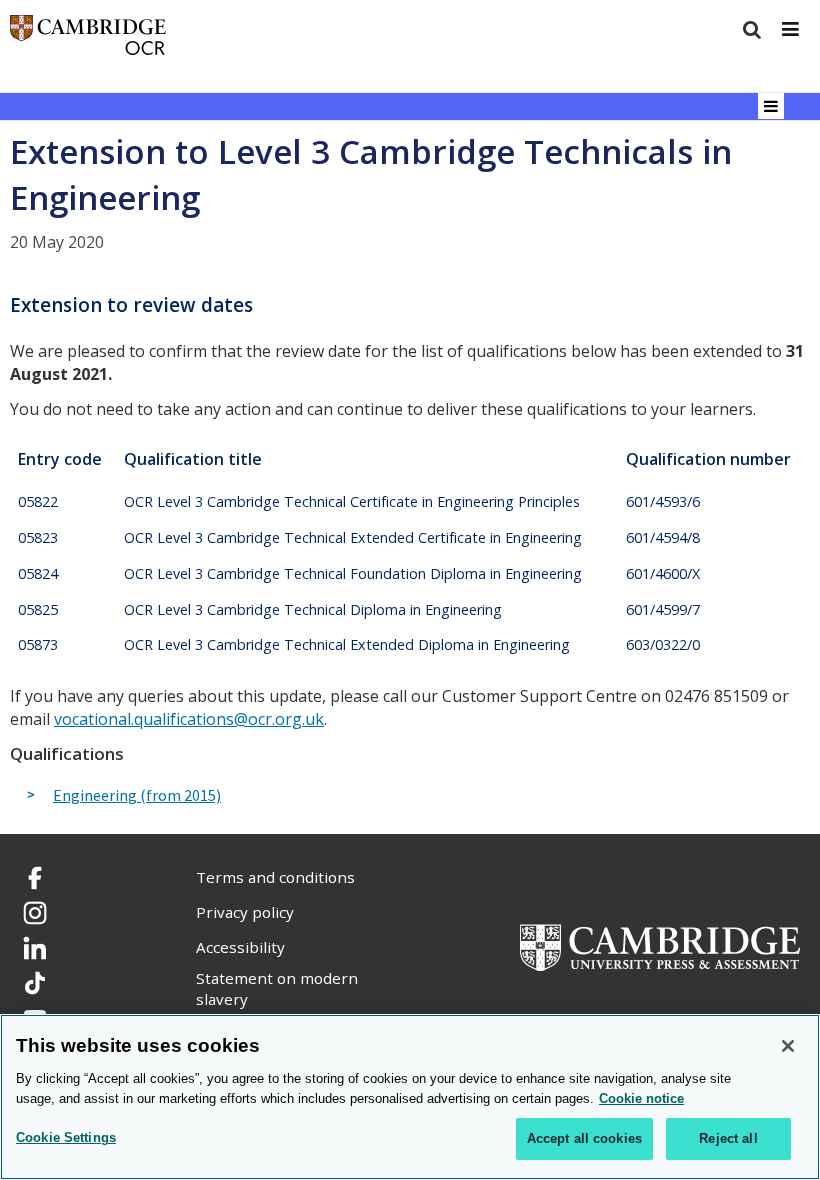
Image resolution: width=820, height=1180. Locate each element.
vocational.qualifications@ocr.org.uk (189, 719)
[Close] (788, 1046)
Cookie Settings (66, 1137)
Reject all (728, 1138)
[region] (410, 1097)
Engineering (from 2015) (137, 796)
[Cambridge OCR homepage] (88, 39)
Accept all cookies (584, 1138)
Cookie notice (641, 1098)
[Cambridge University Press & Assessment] (660, 946)
